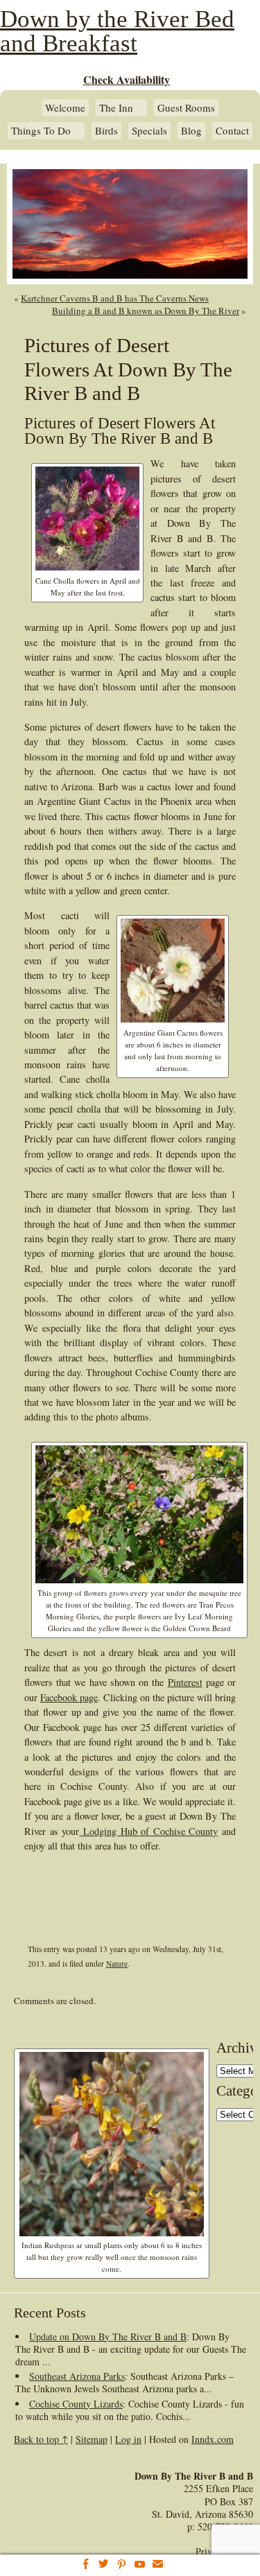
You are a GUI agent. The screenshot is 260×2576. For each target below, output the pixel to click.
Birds (106, 131)
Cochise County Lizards (76, 2404)
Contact (232, 131)
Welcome (65, 108)
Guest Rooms (186, 108)
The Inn (116, 108)
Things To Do (41, 131)
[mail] (158, 2565)
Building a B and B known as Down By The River (146, 311)
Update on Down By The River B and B (108, 2336)
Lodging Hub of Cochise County (148, 1831)
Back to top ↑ (41, 2439)
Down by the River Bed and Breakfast (117, 31)
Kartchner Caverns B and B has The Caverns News (115, 298)
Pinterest (185, 1682)
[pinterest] (122, 2565)
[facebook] (86, 2565)
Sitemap (92, 2439)
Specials (149, 131)
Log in (128, 2439)
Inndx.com (213, 2439)
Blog (191, 131)
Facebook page (69, 1697)
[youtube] (140, 2565)
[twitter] (104, 2565)
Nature (117, 1964)
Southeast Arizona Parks (77, 2376)
